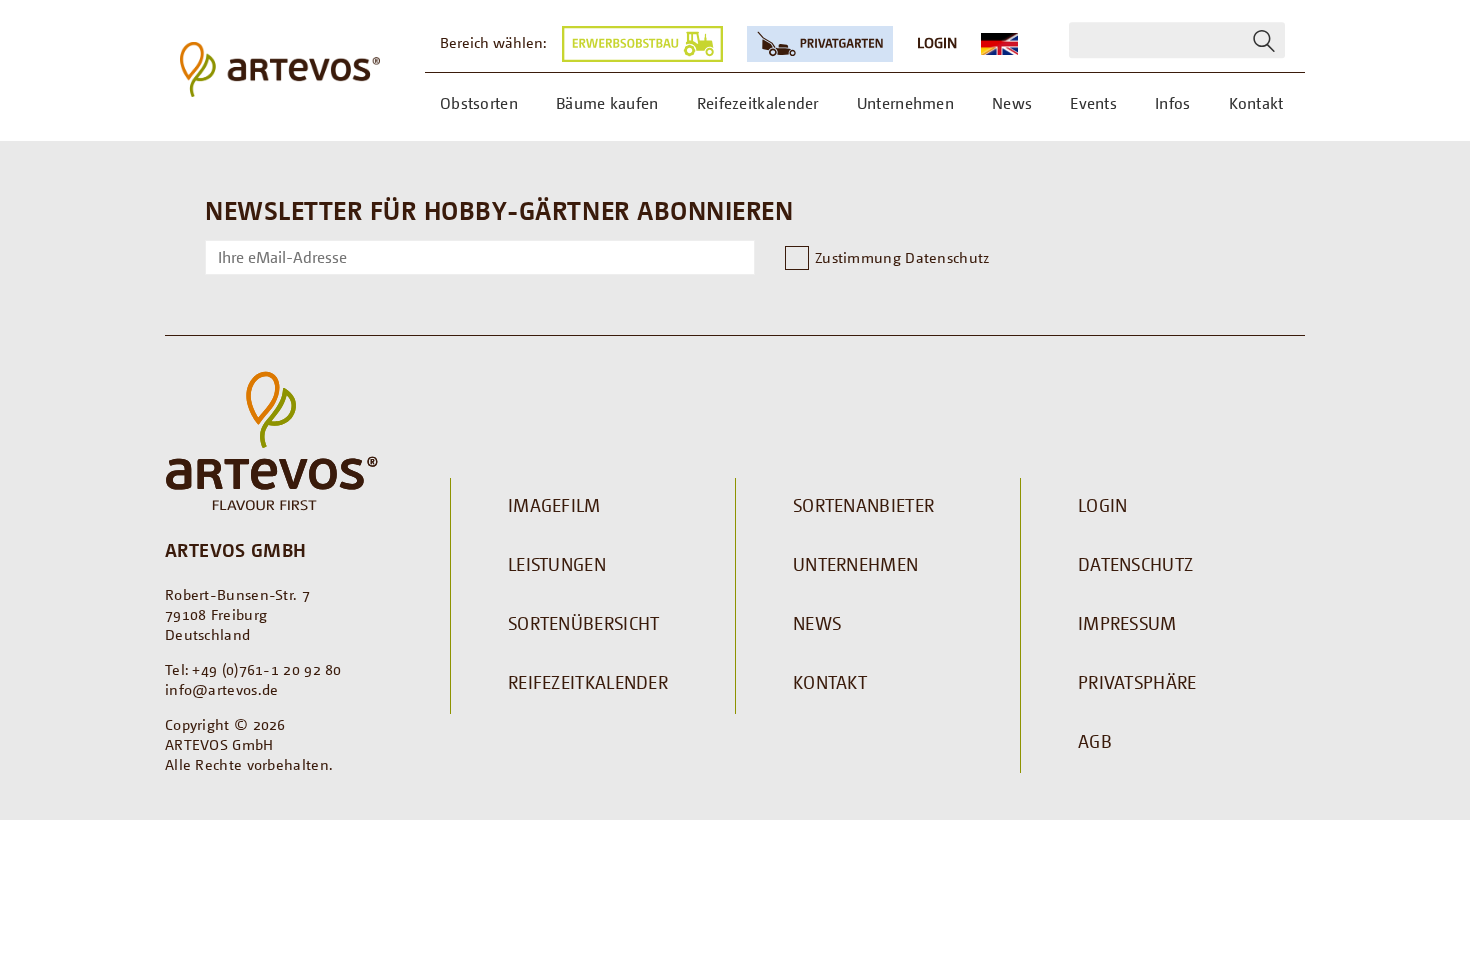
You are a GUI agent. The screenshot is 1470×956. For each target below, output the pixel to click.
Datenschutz (1135, 564)
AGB (1095, 741)
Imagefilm (554, 505)
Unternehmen (855, 564)
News (817, 623)
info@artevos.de (222, 689)
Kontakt (830, 682)
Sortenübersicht (584, 623)
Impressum (1127, 623)
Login (937, 42)
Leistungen (557, 564)
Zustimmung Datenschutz (902, 257)
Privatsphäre (1137, 682)
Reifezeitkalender (588, 682)
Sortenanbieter (863, 505)
